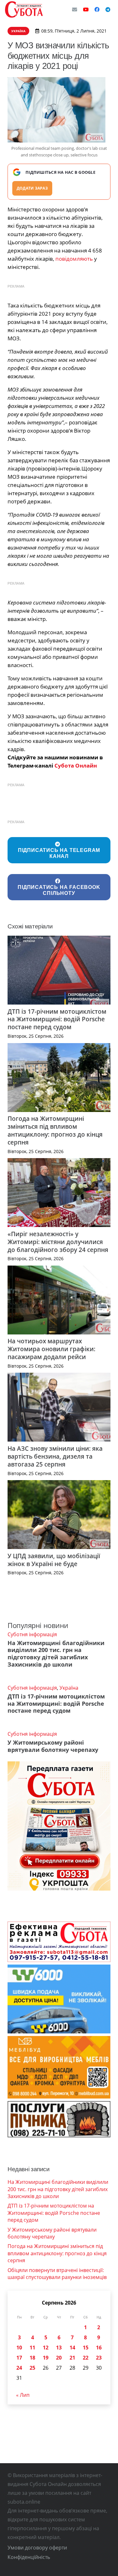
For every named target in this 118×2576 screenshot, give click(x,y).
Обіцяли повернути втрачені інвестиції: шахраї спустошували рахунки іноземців (57, 2274)
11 (32, 2348)
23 (99, 2358)
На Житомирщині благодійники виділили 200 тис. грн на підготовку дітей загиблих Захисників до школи (56, 1654)
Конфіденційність (29, 2557)
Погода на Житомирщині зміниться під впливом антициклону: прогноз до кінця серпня (55, 1130)
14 (72, 2348)
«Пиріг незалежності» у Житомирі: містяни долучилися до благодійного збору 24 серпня (58, 1242)
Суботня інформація (32, 1634)
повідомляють (74, 259)
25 (32, 2368)
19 (46, 2358)
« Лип (23, 2395)
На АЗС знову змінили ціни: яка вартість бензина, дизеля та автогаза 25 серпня (55, 1456)
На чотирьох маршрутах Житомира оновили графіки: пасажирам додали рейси (51, 1349)
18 (32, 2358)
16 (99, 2348)
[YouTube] (86, 9)
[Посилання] (24, 9)
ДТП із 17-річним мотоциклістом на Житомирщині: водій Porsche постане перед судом (57, 1019)
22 (86, 2358)
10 (19, 2348)
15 (86, 2348)
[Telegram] (108, 9)
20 (59, 2358)
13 (59, 2348)
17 (19, 2358)
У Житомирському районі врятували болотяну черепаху (53, 1746)
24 (19, 2368)
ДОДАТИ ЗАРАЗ (32, 188)
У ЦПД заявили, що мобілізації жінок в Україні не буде (54, 1560)
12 (46, 2348)
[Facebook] (97, 9)
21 (72, 2358)
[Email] (75, 9)
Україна (69, 1688)
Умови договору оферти (37, 2548)
